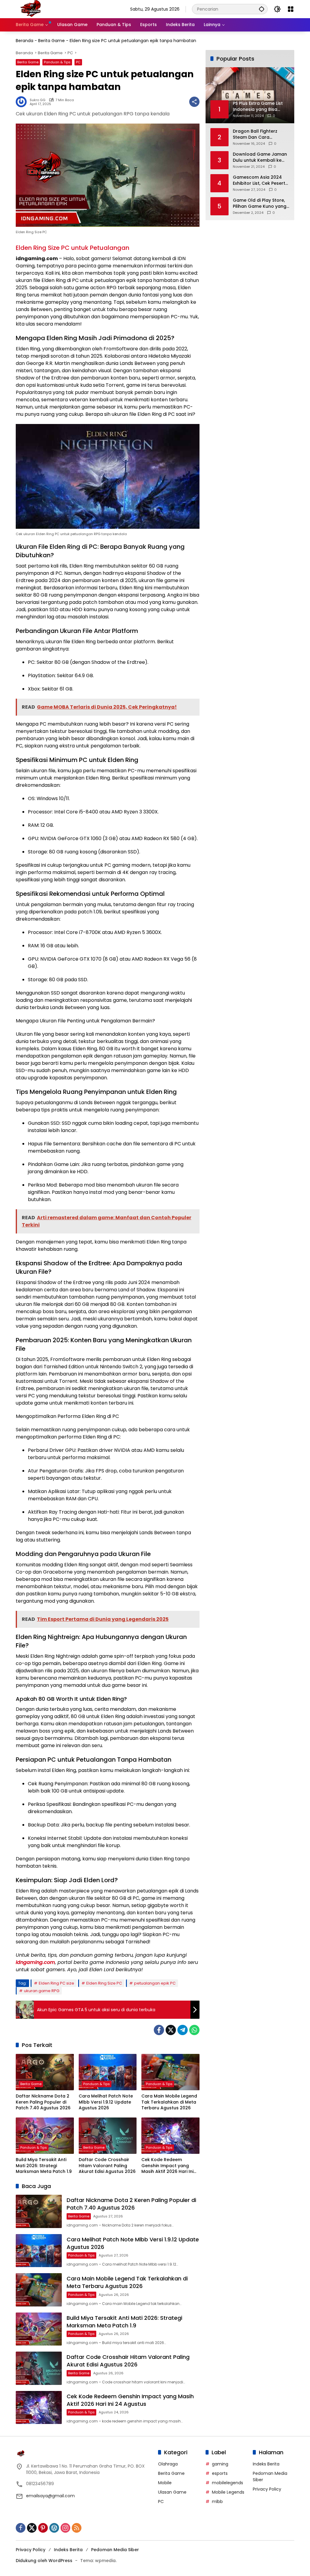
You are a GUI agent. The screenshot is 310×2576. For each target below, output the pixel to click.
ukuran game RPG (42, 1991)
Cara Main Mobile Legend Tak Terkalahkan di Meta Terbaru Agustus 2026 (169, 2102)
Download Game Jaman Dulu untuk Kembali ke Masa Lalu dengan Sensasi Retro (260, 157)
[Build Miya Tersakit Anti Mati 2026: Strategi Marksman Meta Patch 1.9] (45, 2136)
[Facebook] (159, 2030)
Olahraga (168, 2464)
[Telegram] (183, 2030)
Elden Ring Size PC (104, 1983)
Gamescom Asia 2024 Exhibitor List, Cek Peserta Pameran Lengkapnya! (261, 180)
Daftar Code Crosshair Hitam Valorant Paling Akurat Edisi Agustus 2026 (107, 2166)
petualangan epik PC (155, 1983)
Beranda (25, 41)
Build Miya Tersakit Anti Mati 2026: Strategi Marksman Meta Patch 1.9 (44, 2166)
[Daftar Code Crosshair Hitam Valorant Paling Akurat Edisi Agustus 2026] (108, 2136)
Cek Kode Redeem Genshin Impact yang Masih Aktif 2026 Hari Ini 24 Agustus (167, 2166)
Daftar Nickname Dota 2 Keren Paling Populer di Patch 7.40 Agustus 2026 (43, 2102)
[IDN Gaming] (31, 9)
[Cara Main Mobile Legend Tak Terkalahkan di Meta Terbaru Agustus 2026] (170, 2072)
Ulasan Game (172, 2492)
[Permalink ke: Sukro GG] (23, 102)
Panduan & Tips (57, 62)
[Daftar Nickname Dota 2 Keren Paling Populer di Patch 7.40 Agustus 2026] (45, 2072)
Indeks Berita (266, 2464)
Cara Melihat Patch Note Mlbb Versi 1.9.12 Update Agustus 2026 (106, 2102)
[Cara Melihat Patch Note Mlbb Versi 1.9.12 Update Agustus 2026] (108, 2072)
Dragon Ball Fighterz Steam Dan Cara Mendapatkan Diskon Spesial (256, 134)
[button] (262, 9)
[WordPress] (54, 2528)
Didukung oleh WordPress (44, 2561)
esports (220, 2473)
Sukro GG (38, 100)
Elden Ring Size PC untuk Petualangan (73, 248)
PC (78, 62)
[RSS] (77, 2528)
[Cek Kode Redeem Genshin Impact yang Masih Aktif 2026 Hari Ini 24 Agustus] (170, 2136)
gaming (220, 2464)
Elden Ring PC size (56, 1983)
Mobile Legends (228, 2492)
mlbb (217, 2502)
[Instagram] (65, 2528)
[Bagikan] (194, 102)
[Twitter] (171, 2030)
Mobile (165, 2483)
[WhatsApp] (194, 2030)
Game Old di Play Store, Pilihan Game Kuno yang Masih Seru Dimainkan (260, 203)
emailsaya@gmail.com (50, 2496)
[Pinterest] (43, 2528)
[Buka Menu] (291, 9)
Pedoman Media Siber (115, 2550)
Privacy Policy (267, 2489)
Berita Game (51, 41)
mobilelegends (228, 2483)
